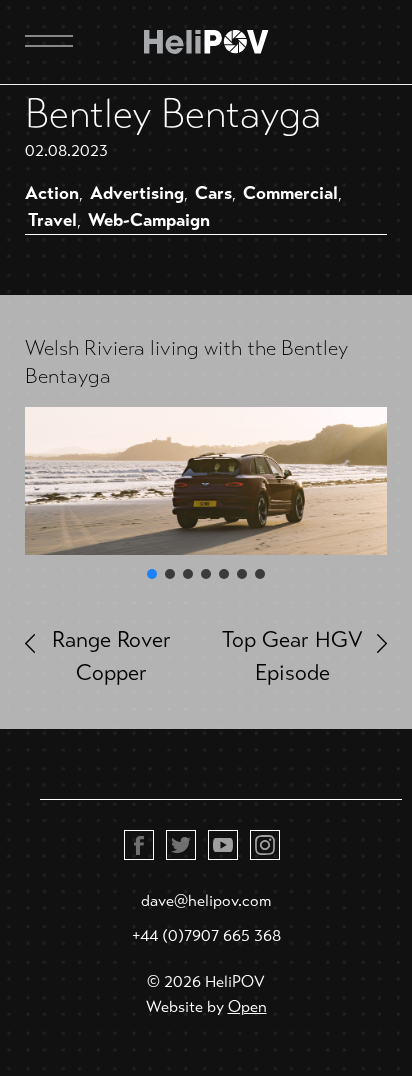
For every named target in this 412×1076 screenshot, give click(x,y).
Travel (52, 220)
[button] (152, 574)
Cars (213, 193)
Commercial (290, 193)
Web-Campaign (149, 220)
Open (247, 1006)
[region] (206, 495)
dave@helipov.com (206, 900)
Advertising (137, 193)
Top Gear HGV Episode (292, 656)
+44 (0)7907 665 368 (206, 935)
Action (52, 193)
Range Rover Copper (111, 656)
